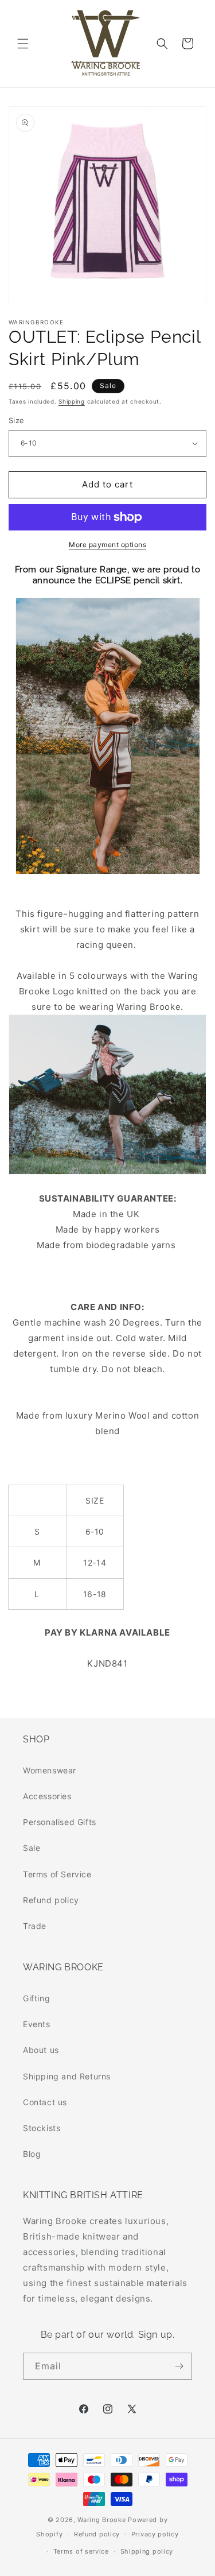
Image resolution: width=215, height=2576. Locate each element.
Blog (32, 2154)
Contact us (45, 2102)
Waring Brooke (101, 2520)
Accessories (47, 1796)
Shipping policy (147, 2551)
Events (37, 2024)
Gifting (36, 1998)
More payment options (107, 545)
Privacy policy (155, 2534)
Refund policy (51, 1900)
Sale (32, 1848)
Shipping (72, 401)
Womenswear (50, 1770)
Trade (35, 1926)
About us (41, 2050)
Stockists (42, 2128)
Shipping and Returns (67, 2076)
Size (17, 420)
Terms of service (81, 2551)
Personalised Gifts (60, 1822)
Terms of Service (57, 1874)
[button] (23, 44)
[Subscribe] (179, 2366)
